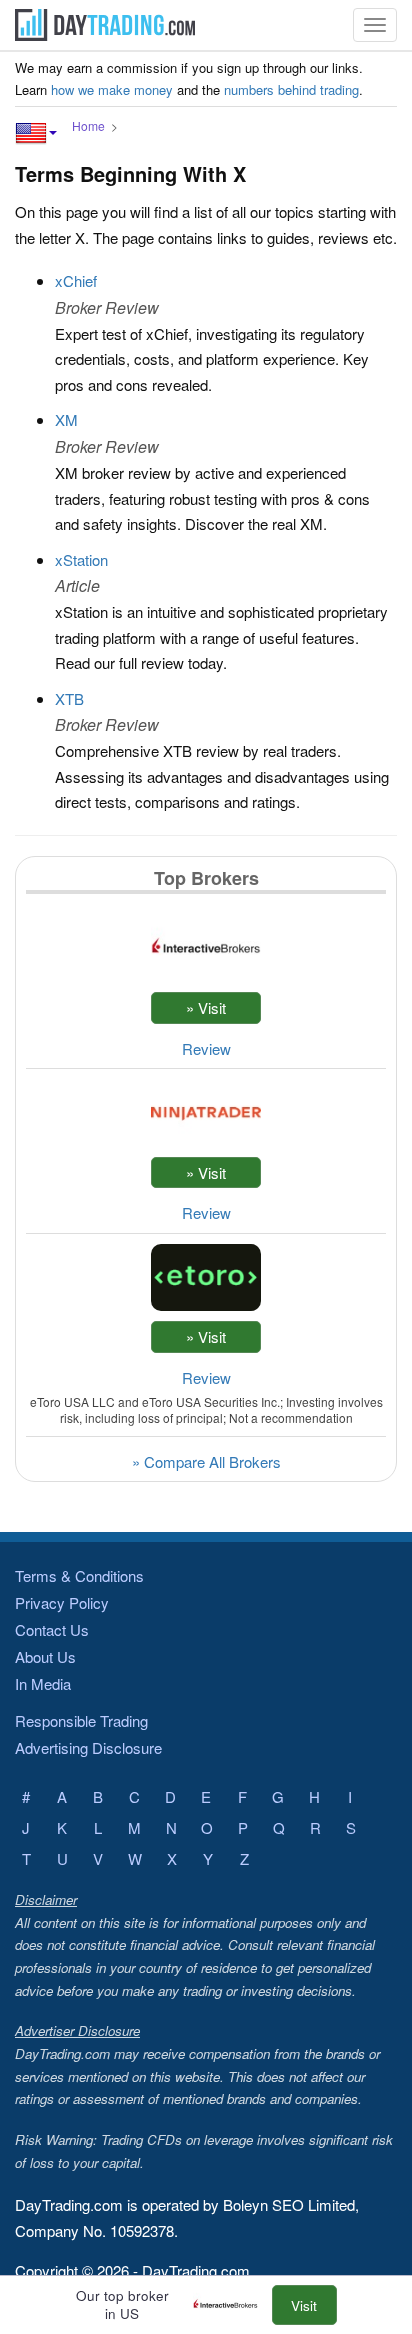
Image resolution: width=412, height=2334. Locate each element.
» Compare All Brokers (206, 1461)
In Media (43, 1683)
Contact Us (52, 1629)
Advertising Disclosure (88, 1747)
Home (88, 125)
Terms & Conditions (79, 1575)
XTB (69, 698)
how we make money (112, 89)
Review (206, 1048)
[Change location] (36, 133)
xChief (76, 280)
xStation (81, 559)
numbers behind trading (291, 89)
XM (66, 419)
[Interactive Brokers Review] (230, 2305)
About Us (45, 1656)
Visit (304, 2305)
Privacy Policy (62, 1602)
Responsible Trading (81, 1720)
